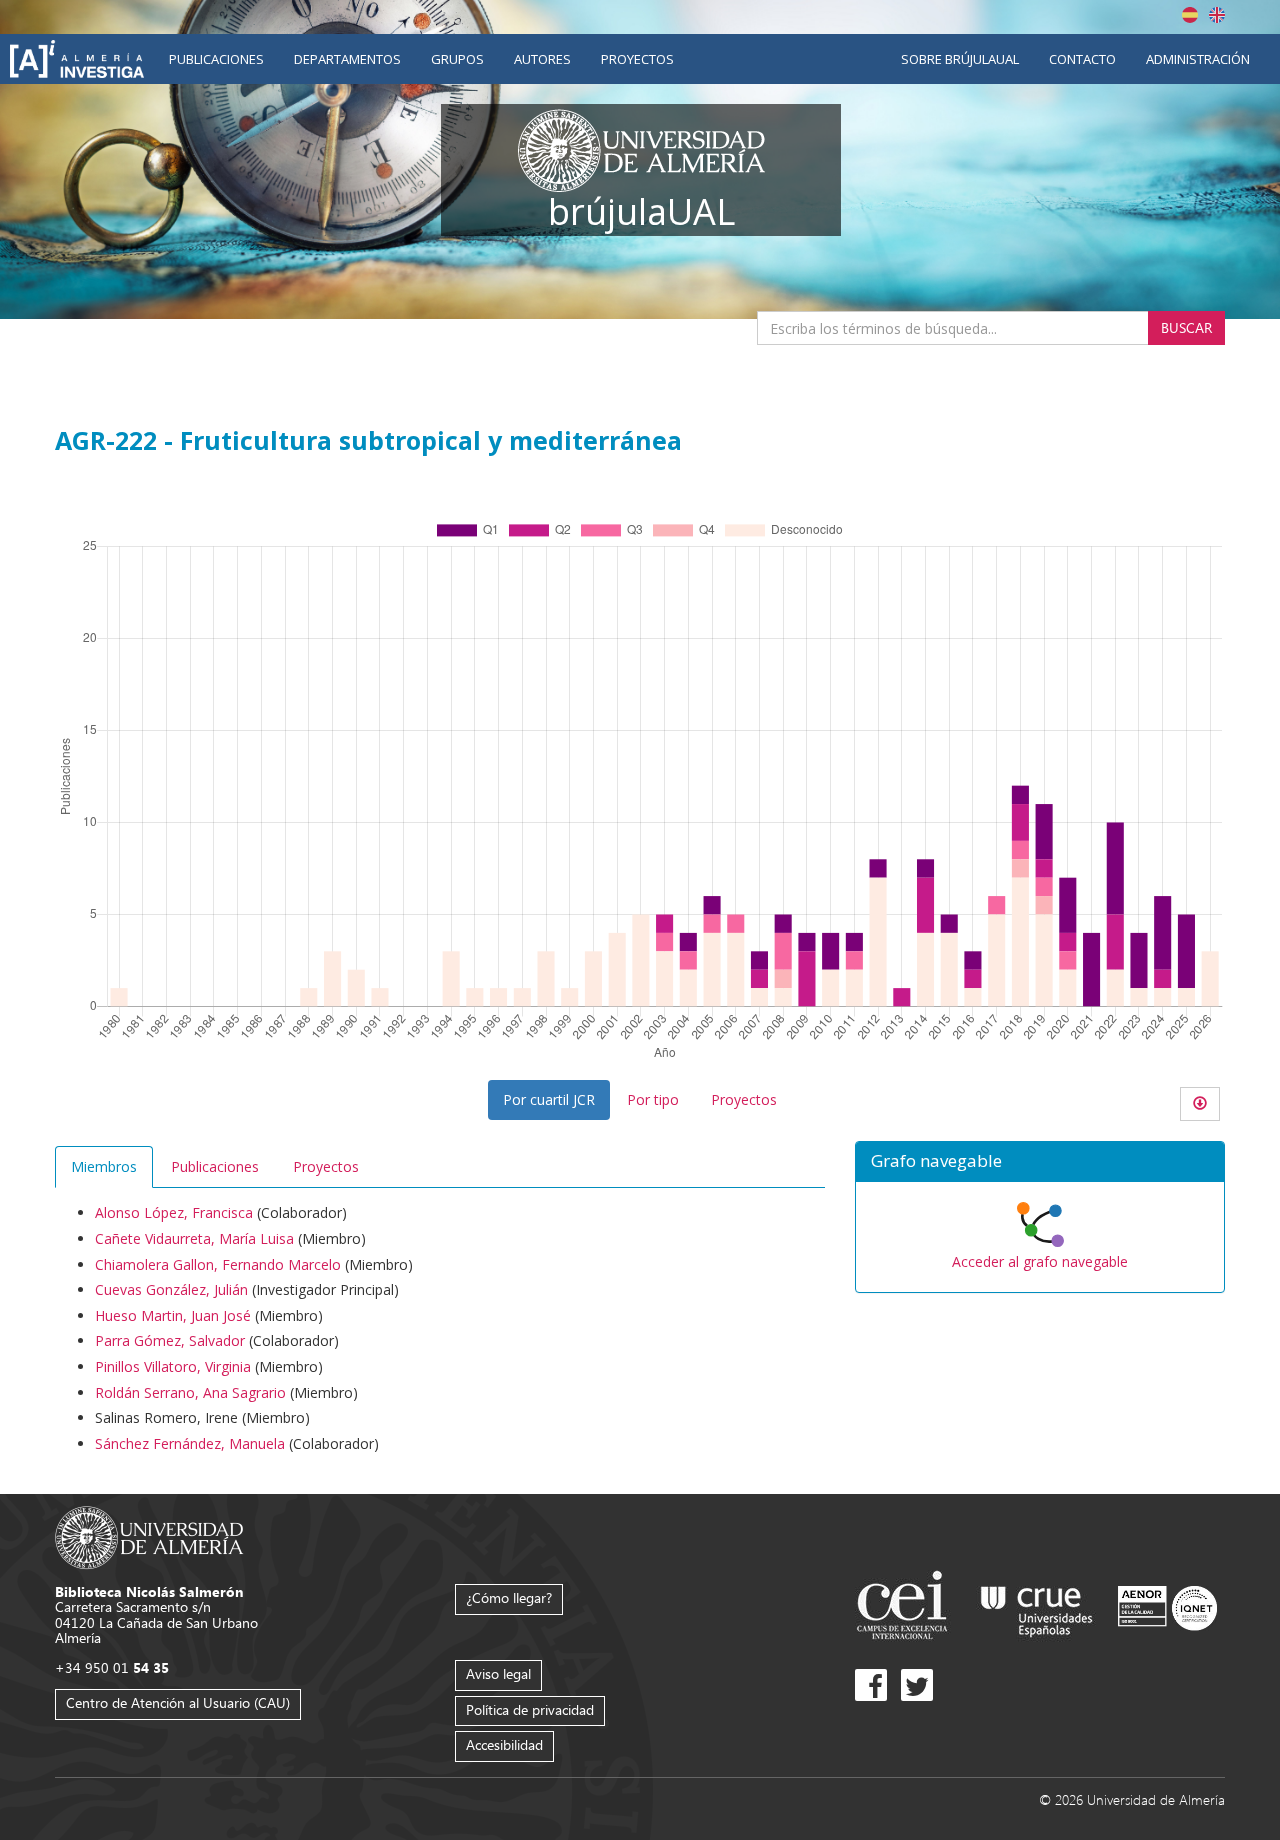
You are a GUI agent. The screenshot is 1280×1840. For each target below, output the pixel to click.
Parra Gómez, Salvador (170, 1340)
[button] (1040, 1162)
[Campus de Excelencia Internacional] (905, 1607)
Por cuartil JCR (549, 1099)
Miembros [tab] (104, 1166)
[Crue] (1037, 1607)
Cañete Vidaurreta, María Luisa (194, 1238)
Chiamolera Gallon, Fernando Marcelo (218, 1264)
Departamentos (347, 59)
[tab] (1040, 1162)
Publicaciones (216, 59)
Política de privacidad (530, 1709)
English (1217, 15)
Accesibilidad (504, 1744)
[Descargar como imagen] (1200, 1104)
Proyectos (637, 59)
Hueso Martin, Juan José (173, 1315)
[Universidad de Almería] (149, 1535)
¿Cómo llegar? (509, 1597)
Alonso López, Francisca (174, 1212)
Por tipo (653, 1099)
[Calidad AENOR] (1167, 1607)
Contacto (1082, 59)
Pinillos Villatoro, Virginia (173, 1366)
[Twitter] (917, 1685)
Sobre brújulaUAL (960, 59)
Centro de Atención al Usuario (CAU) (178, 1702)
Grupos (457, 59)
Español (1190, 15)
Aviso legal (498, 1673)
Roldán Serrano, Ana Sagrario (190, 1392)
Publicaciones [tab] (215, 1166)
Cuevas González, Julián (171, 1289)
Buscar (1186, 327)
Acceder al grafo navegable (1040, 1261)
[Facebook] (871, 1685)
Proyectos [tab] (326, 1166)
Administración (1198, 59)
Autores (542, 59)
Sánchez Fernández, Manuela (190, 1443)
